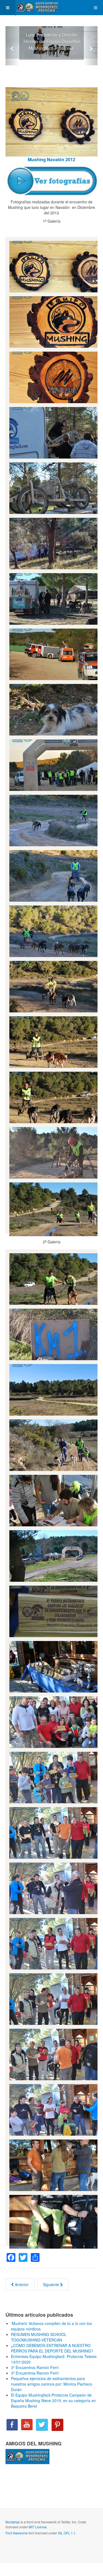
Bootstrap (13, 2522)
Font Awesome (17, 2533)
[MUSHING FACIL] (37, 8)
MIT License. (38, 2527)
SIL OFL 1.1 (67, 2533)
